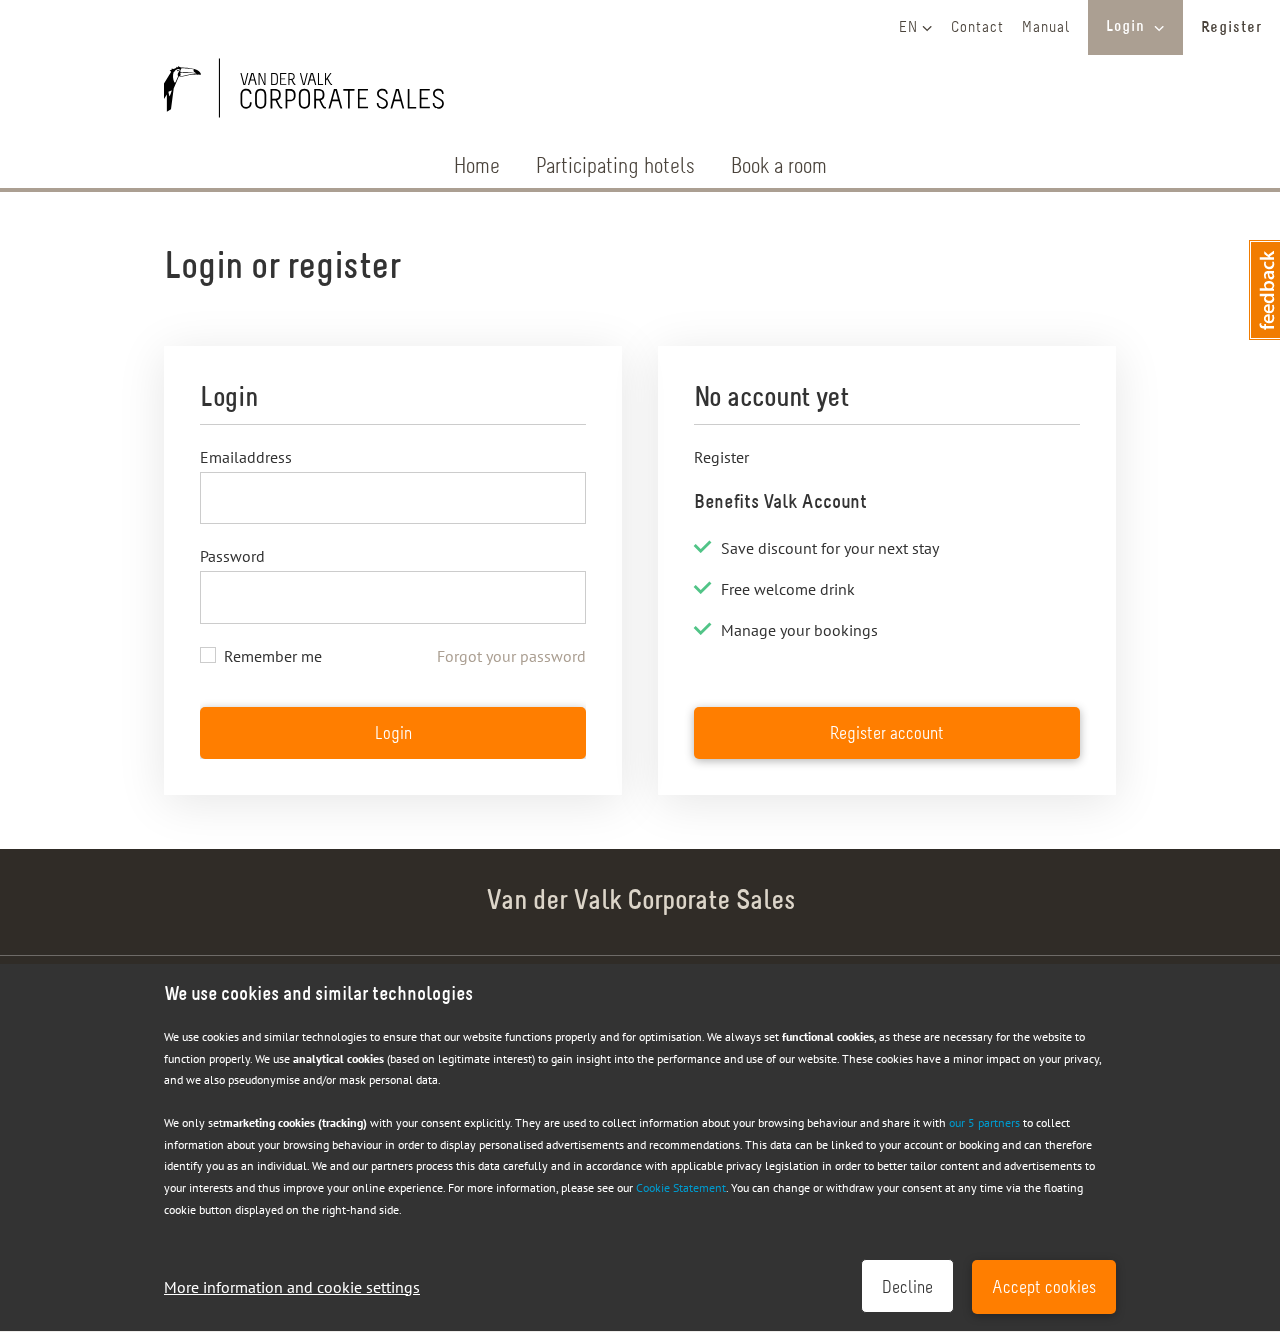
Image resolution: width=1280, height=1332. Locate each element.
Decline (907, 1289)
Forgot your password (511, 656)
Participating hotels (615, 167)
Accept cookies (1044, 1289)
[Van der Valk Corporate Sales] (314, 92)
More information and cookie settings (292, 1287)
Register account (887, 735)
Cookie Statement (681, 1187)
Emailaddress (246, 457)
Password (232, 556)
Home (477, 167)
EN (908, 28)
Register (1231, 28)
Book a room (779, 167)
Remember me (273, 656)
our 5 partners (984, 1122)
